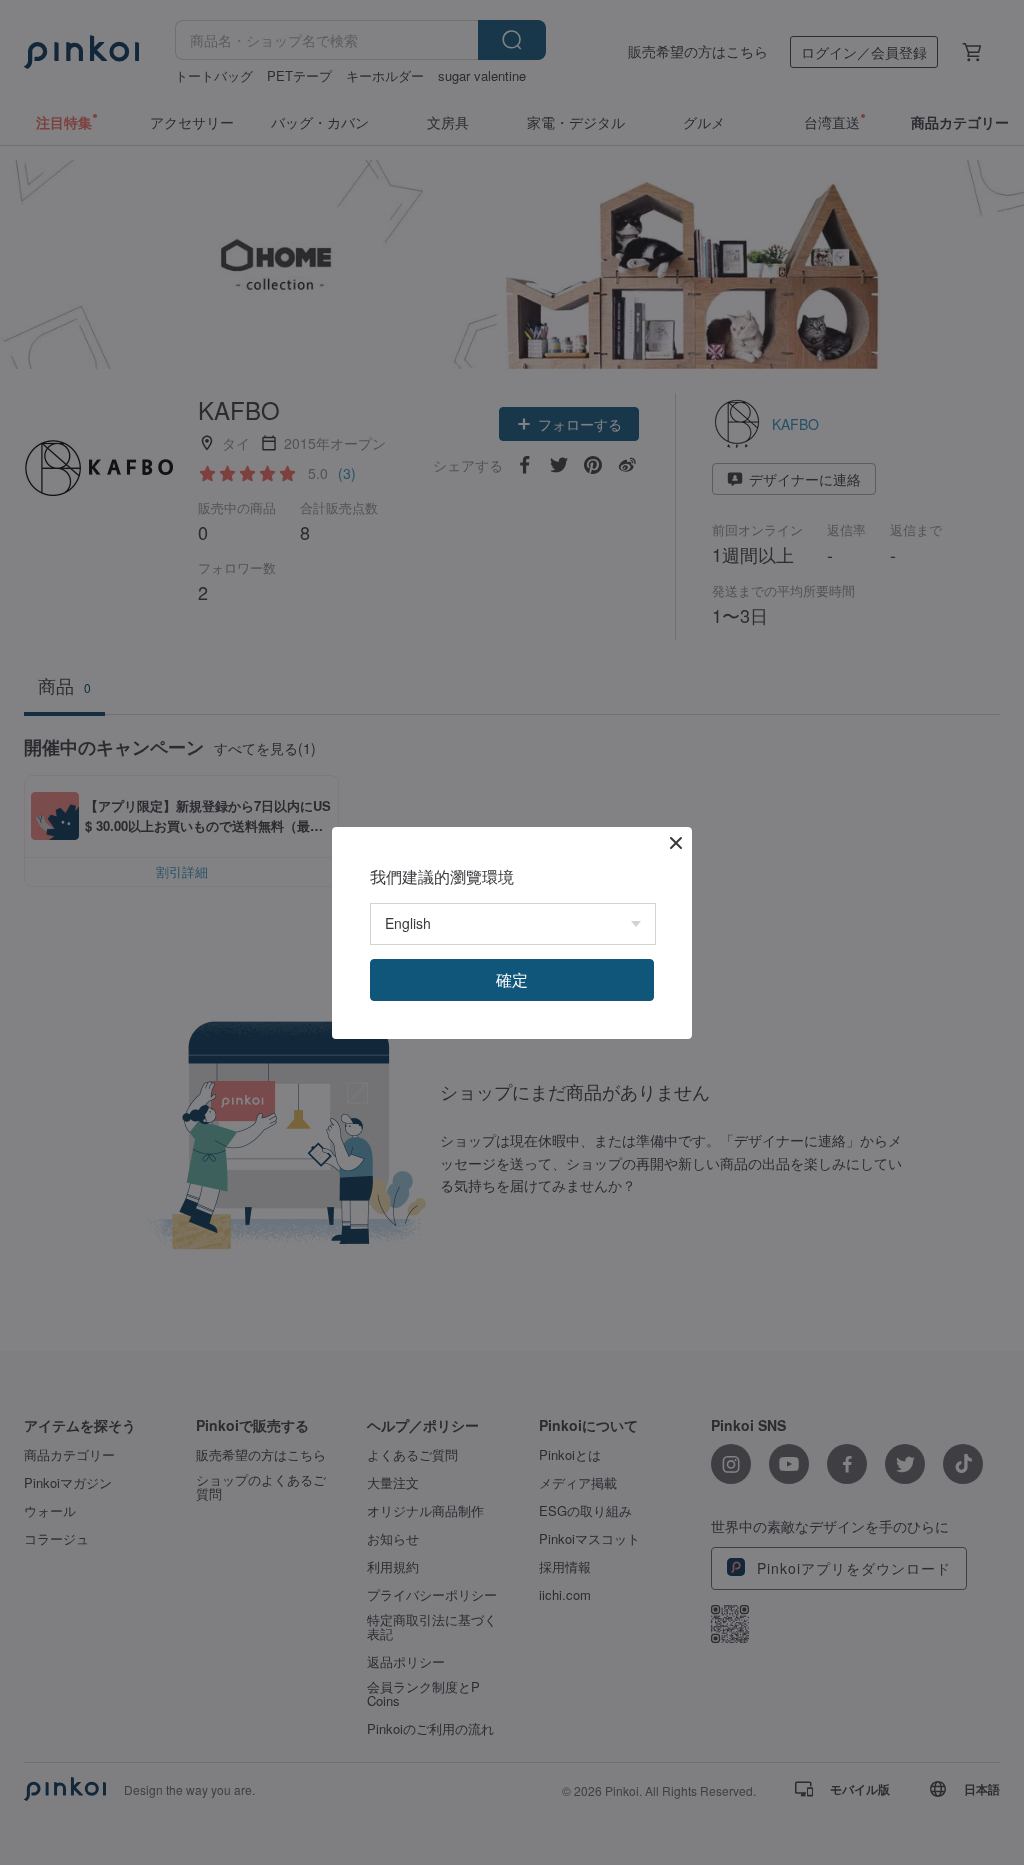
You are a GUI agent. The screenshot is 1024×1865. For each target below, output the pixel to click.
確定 (512, 979)
